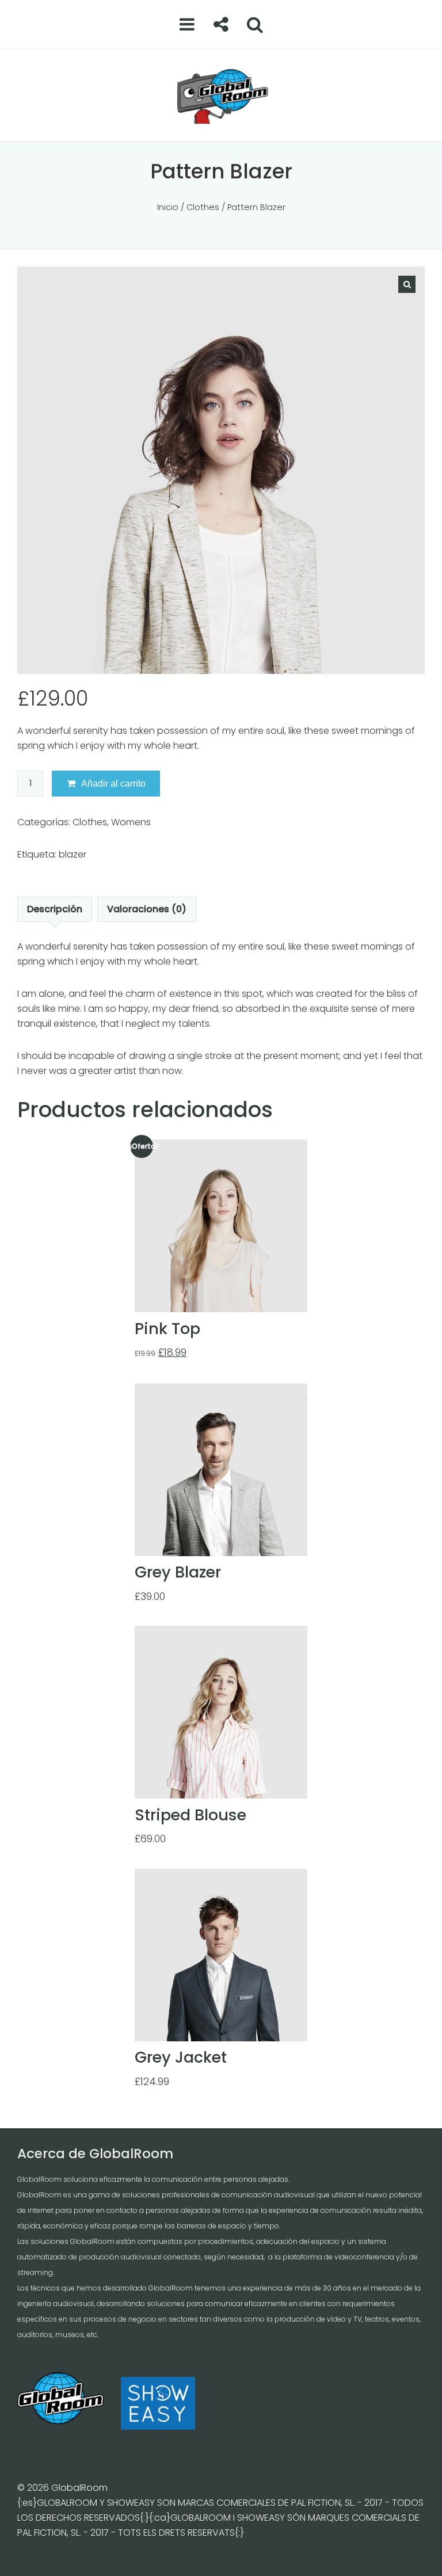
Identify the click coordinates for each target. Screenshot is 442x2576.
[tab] (55, 909)
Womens (131, 822)
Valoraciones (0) (147, 909)
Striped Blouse (190, 1815)
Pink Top (167, 1329)
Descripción (55, 909)
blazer (73, 854)
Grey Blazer (178, 1572)
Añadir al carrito (113, 784)
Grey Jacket (181, 2057)
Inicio (168, 207)
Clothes (203, 207)
